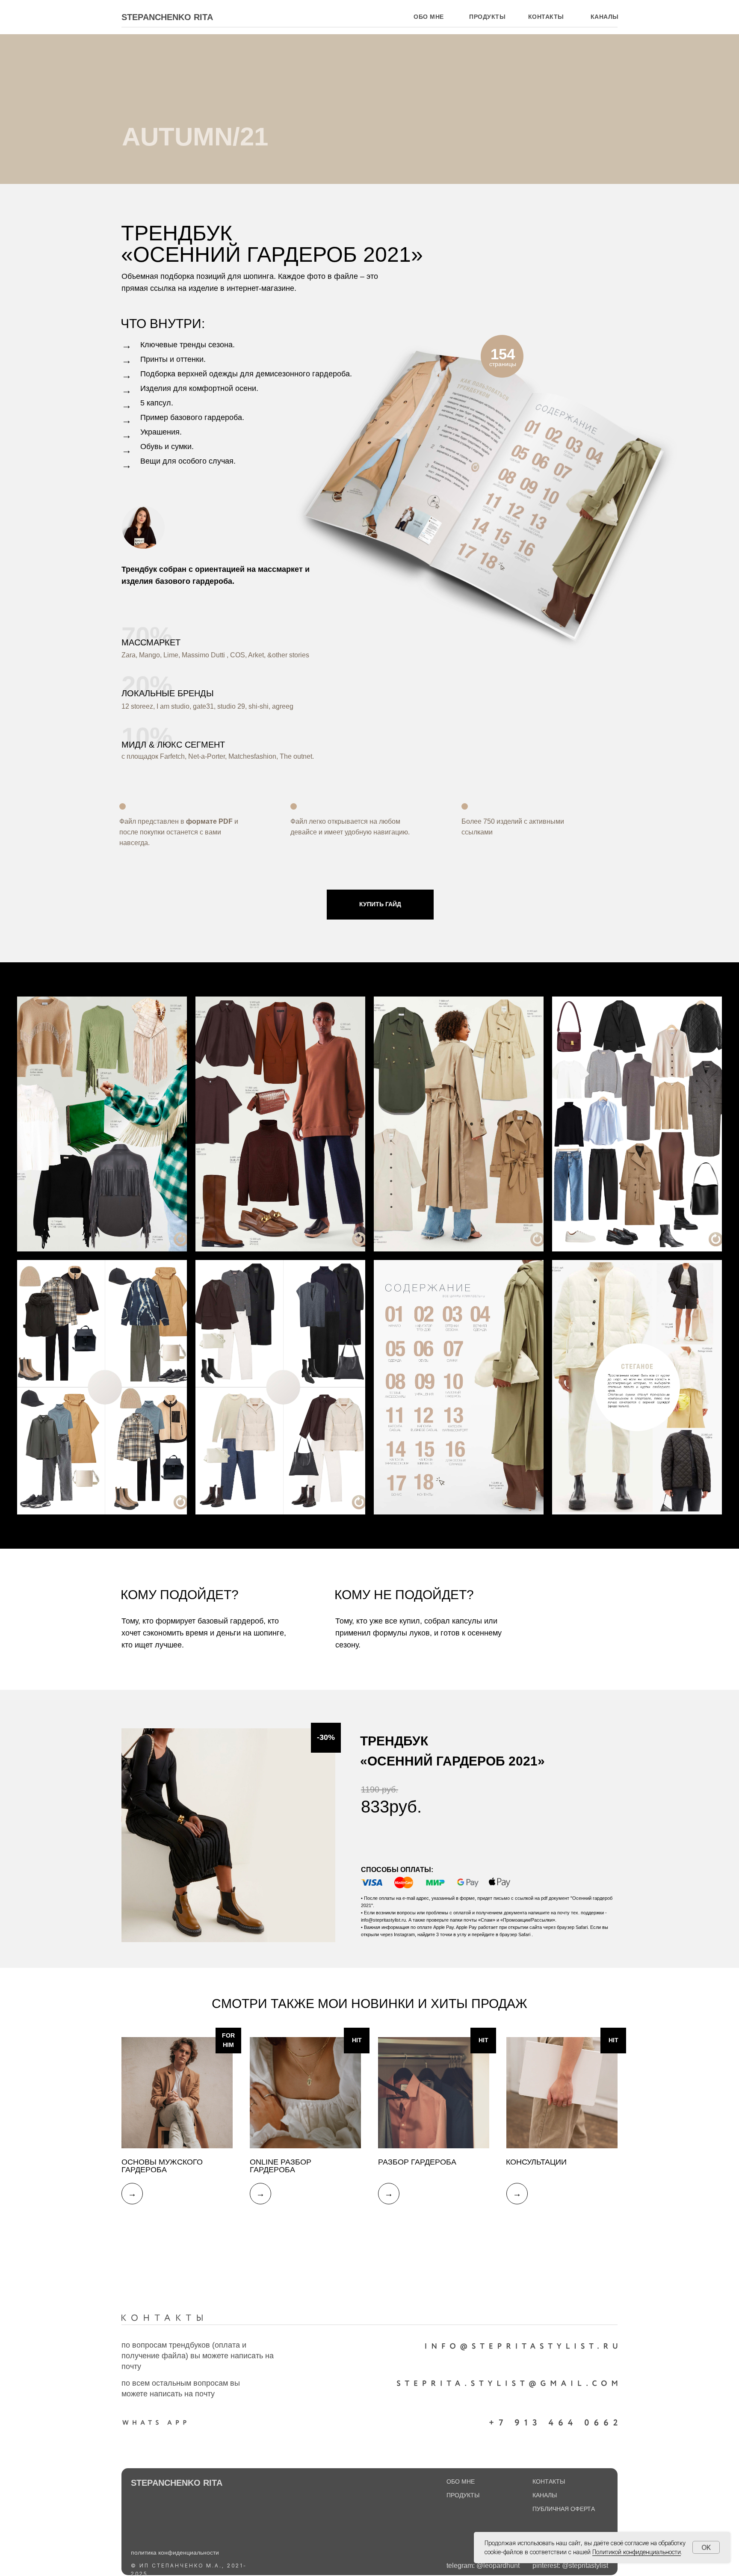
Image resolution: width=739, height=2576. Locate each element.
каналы (605, 17)
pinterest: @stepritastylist (570, 2566)
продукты (487, 17)
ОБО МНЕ (429, 17)
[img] (177, 2093)
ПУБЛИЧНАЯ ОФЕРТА (564, 2509)
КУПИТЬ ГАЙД (380, 904)
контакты (546, 17)
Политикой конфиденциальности (637, 2552)
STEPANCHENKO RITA (167, 17)
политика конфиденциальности (175, 2552)
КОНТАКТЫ (549, 2481)
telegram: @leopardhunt (483, 2566)
